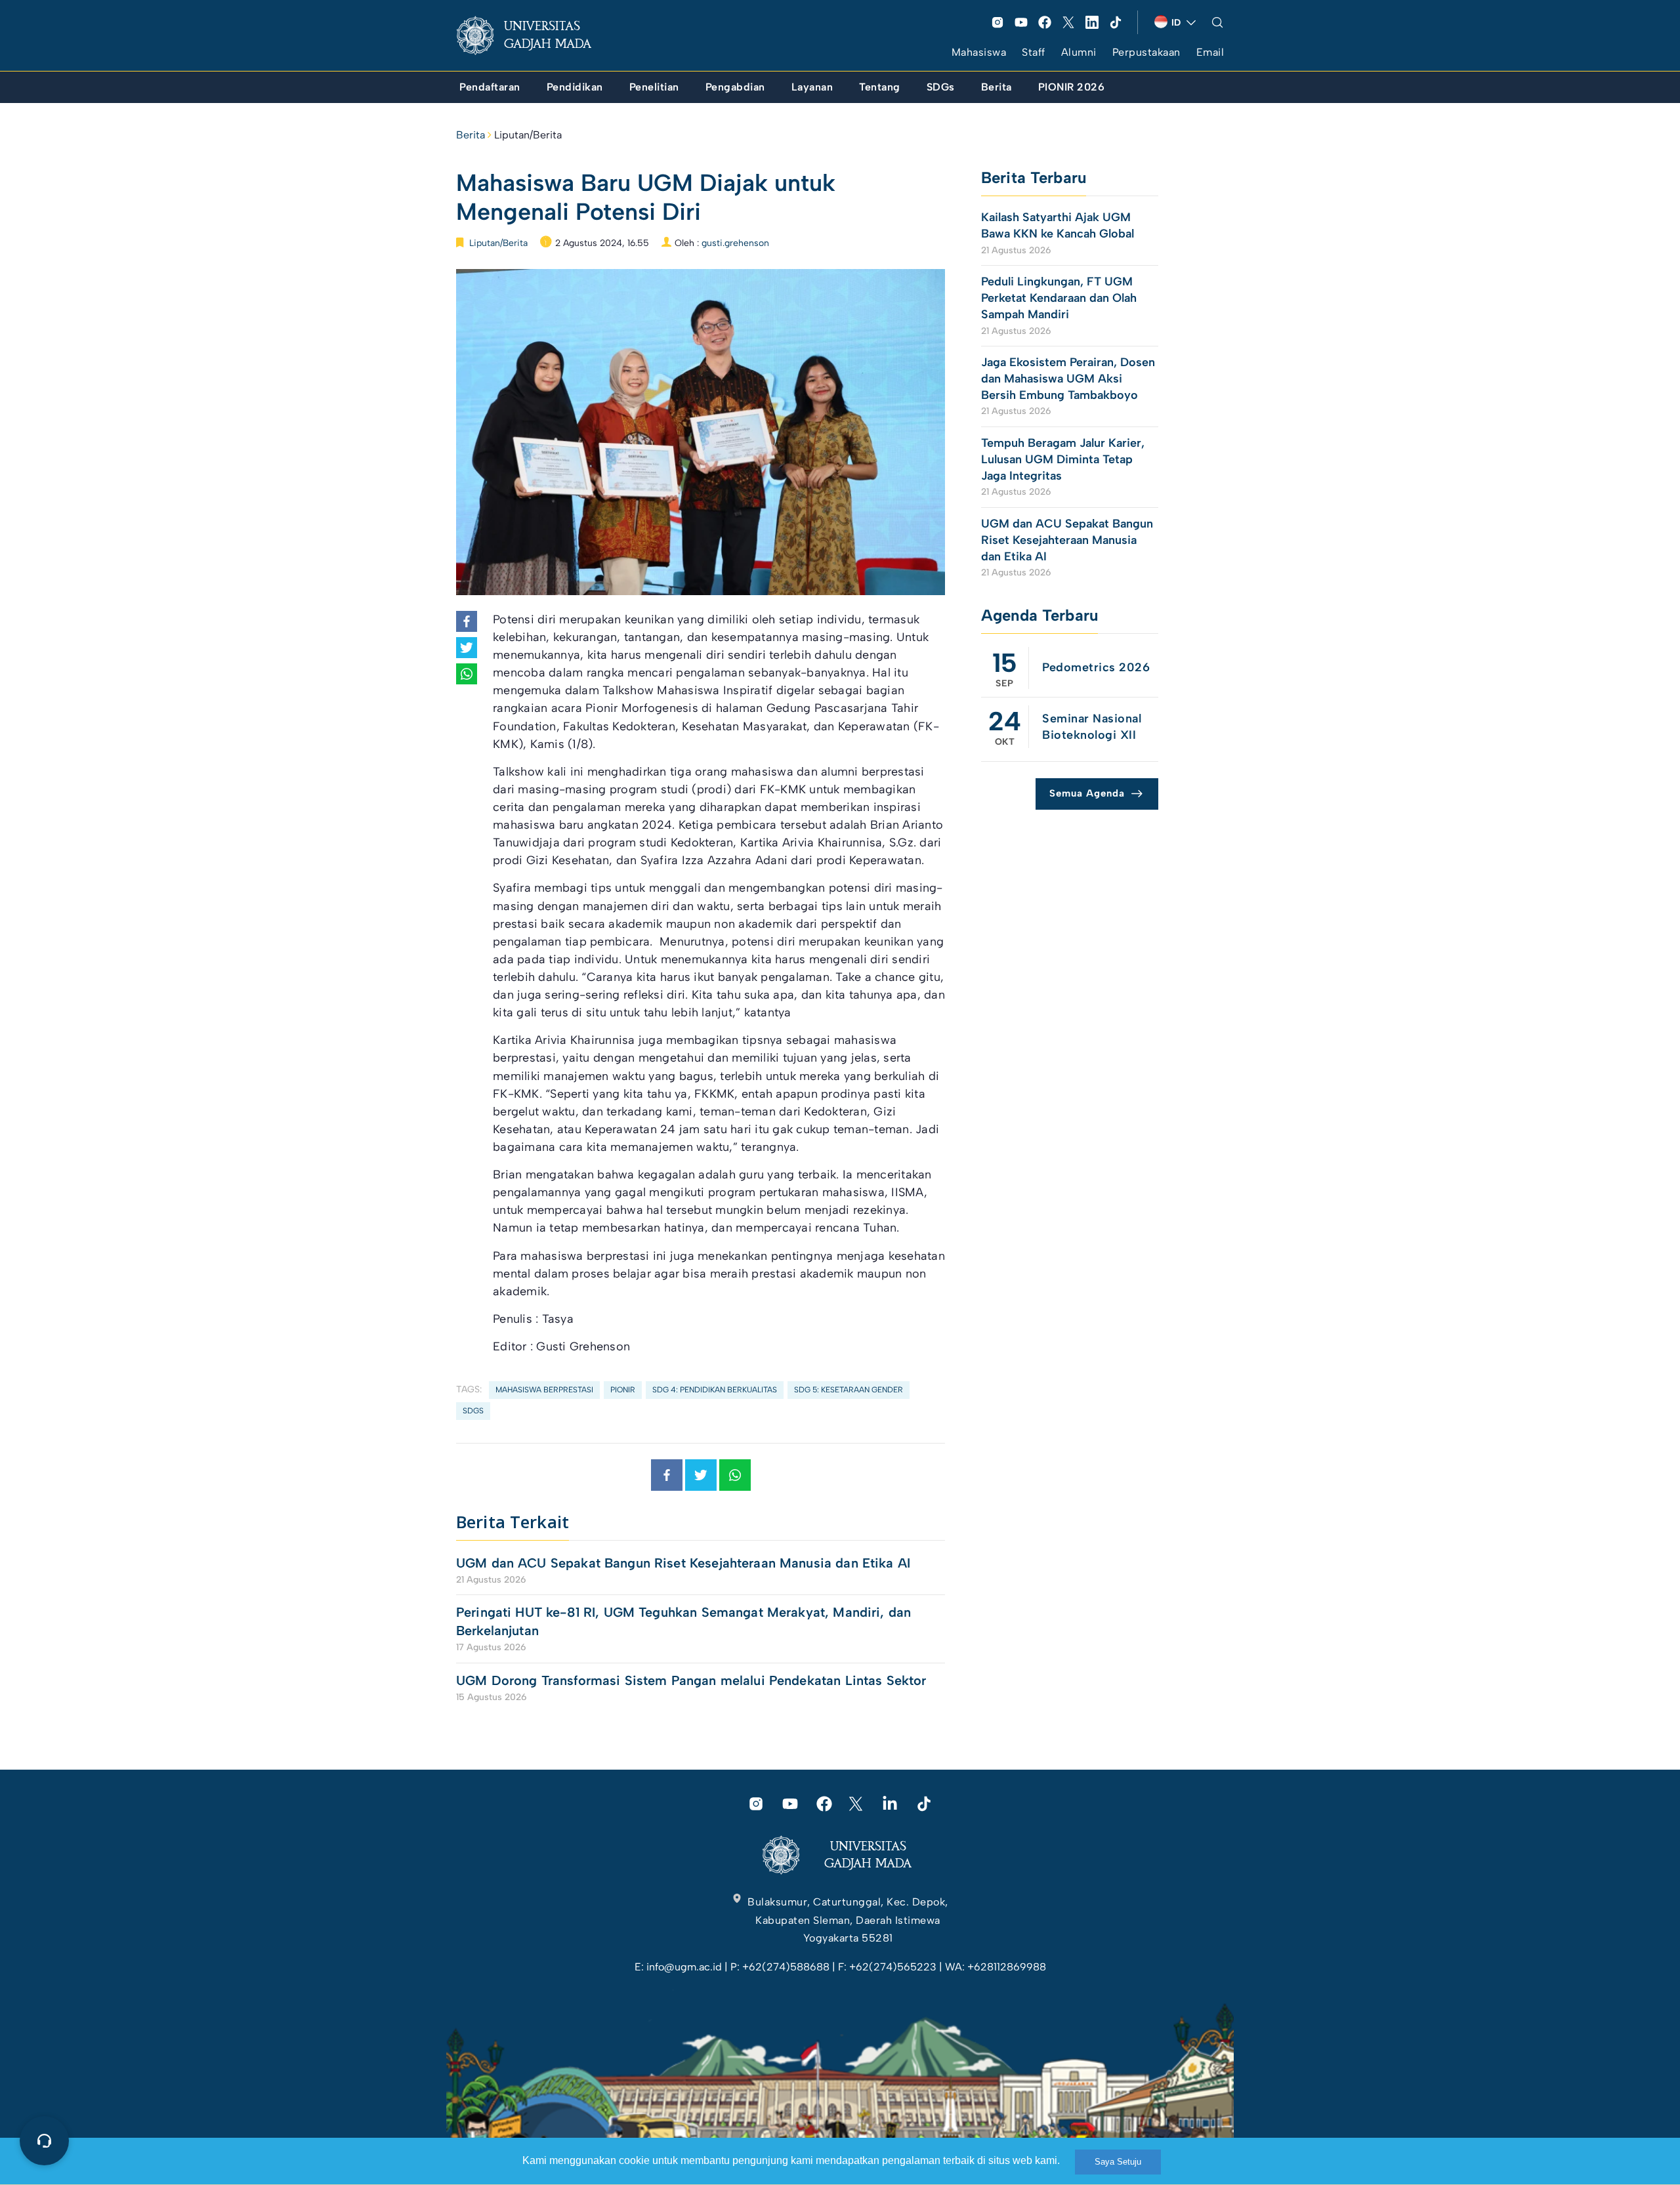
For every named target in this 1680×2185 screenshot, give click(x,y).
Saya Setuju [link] (1118, 2162)
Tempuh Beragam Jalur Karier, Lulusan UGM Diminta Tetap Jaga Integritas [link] (1063, 459)
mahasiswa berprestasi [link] (544, 1390)
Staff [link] (1034, 52)
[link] (534, 35)
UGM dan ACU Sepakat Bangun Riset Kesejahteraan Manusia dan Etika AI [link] (683, 1563)
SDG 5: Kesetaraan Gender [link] (849, 1390)
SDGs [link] (473, 1411)
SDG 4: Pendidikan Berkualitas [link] (715, 1390)
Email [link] (1210, 52)
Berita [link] (471, 135)
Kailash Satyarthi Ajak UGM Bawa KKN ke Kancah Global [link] (1058, 225)
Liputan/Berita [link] (528, 135)
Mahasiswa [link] (979, 52)
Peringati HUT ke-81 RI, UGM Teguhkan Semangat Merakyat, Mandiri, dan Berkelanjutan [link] (683, 1621)
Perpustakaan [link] (1146, 52)
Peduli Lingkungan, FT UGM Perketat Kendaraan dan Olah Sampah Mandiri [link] (1059, 298)
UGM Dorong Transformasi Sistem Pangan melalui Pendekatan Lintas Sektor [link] (691, 1680)
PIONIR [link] (623, 1390)
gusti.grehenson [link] (735, 243)
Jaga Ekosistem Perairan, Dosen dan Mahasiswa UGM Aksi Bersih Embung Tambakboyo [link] (1068, 379)
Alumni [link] (1079, 52)
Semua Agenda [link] (1087, 793)
